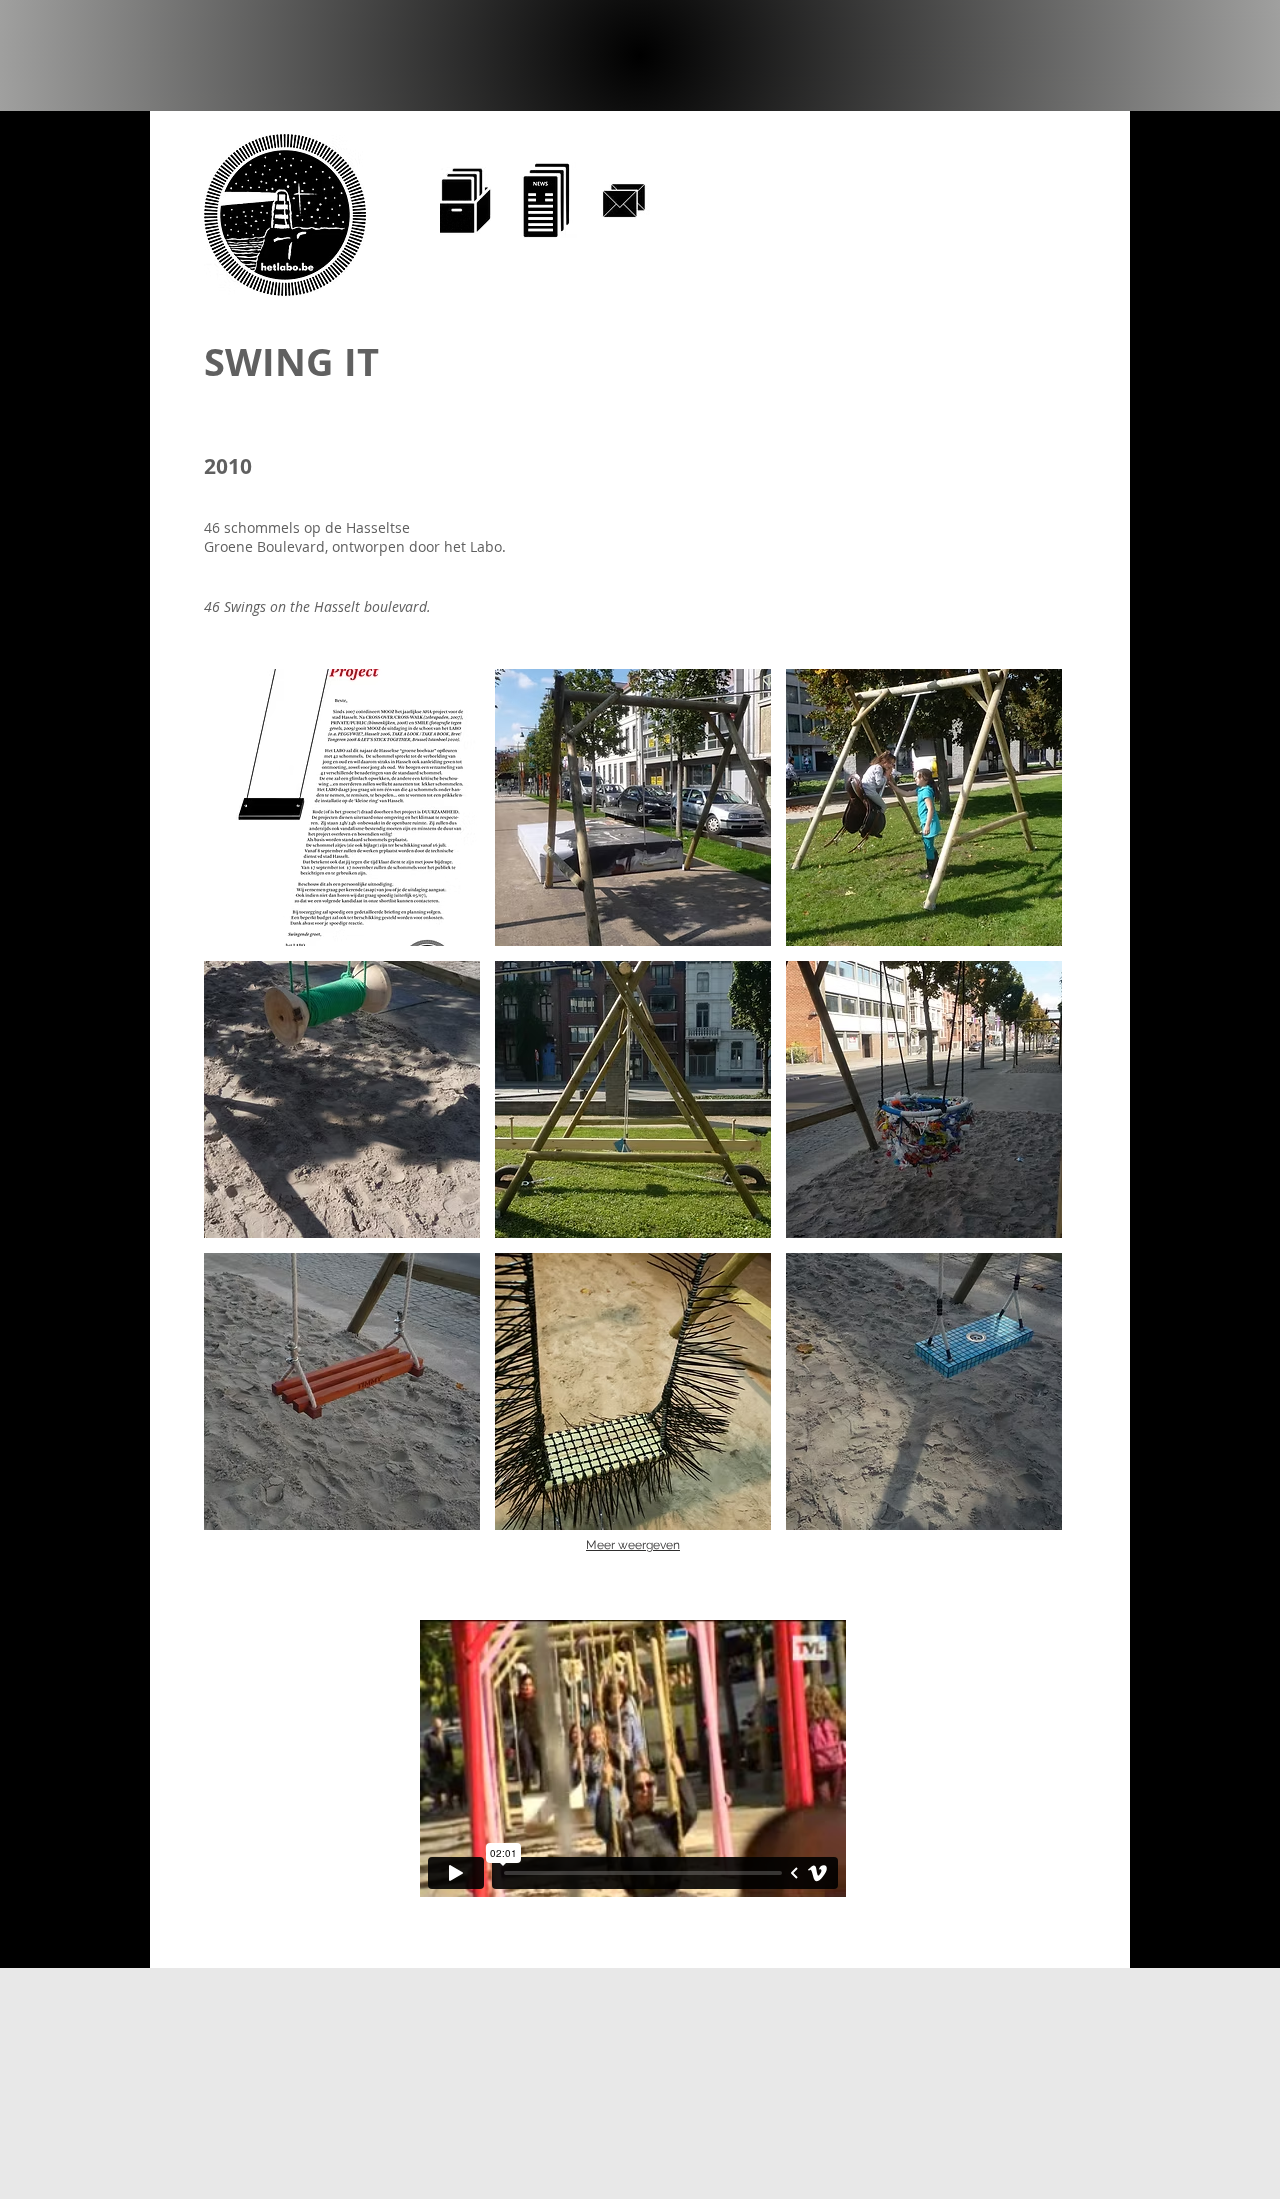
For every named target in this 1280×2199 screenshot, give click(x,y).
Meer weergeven (633, 1545)
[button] (342, 807)
